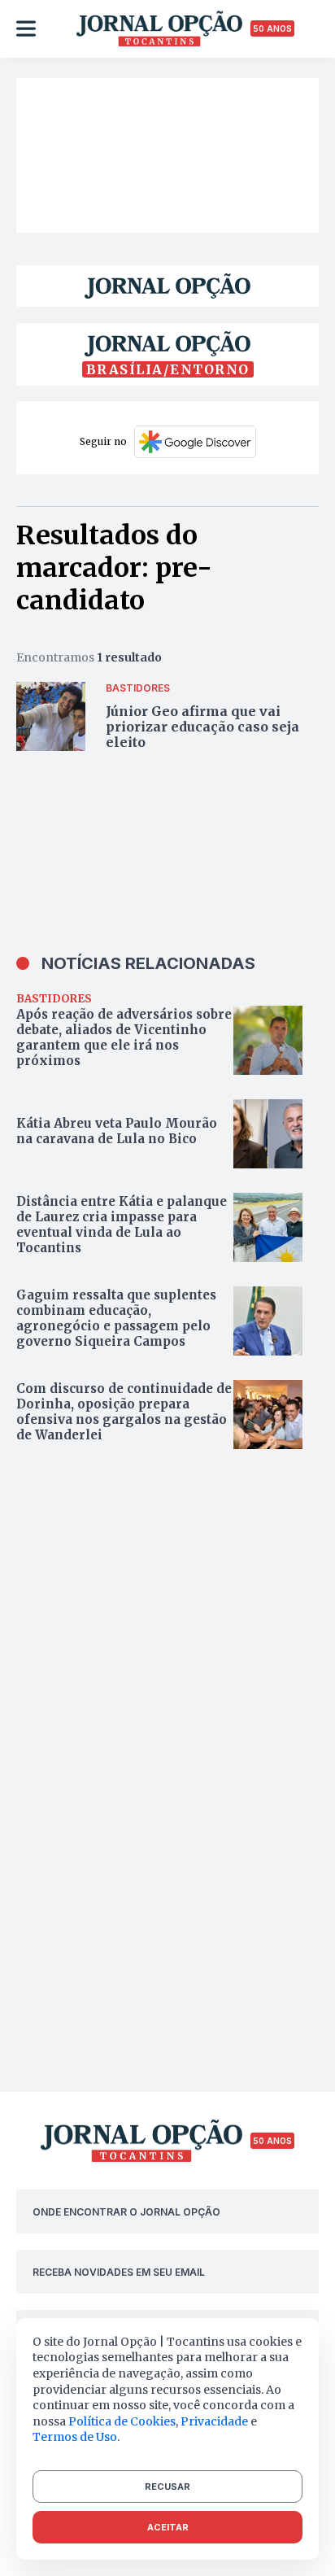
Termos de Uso (75, 2437)
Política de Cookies (122, 2421)
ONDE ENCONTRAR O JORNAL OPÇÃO (126, 2212)
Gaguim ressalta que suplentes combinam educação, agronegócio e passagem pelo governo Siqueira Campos (116, 1318)
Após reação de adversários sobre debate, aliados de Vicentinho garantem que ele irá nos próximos (124, 1037)
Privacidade (214, 2421)
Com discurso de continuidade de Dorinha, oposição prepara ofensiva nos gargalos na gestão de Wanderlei (124, 1412)
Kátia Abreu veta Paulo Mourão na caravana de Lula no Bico (117, 1131)
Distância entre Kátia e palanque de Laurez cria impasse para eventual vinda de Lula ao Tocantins (122, 1225)
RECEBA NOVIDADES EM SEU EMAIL (119, 2272)
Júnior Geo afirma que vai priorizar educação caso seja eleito (202, 727)
